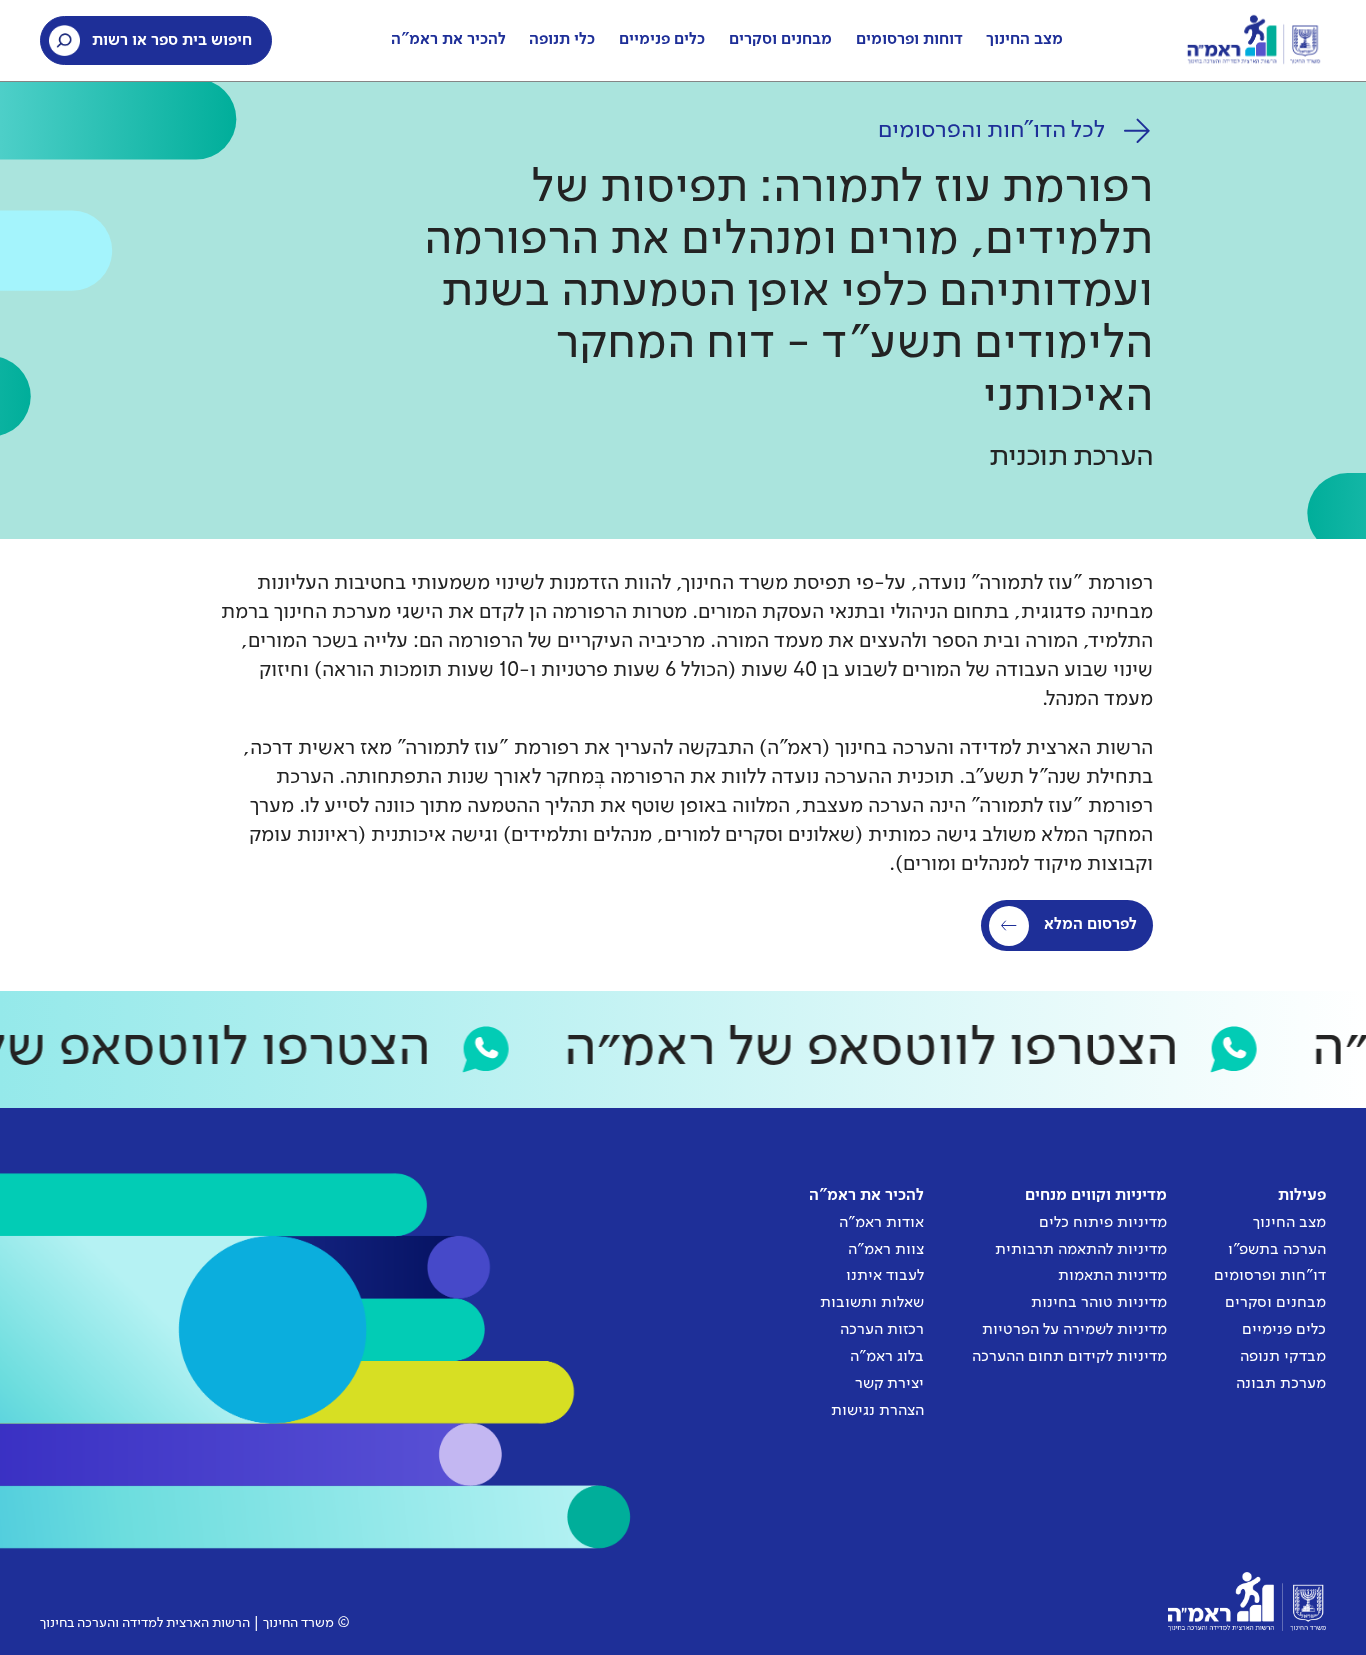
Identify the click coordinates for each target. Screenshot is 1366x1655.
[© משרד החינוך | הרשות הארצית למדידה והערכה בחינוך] (1247, 1601)
